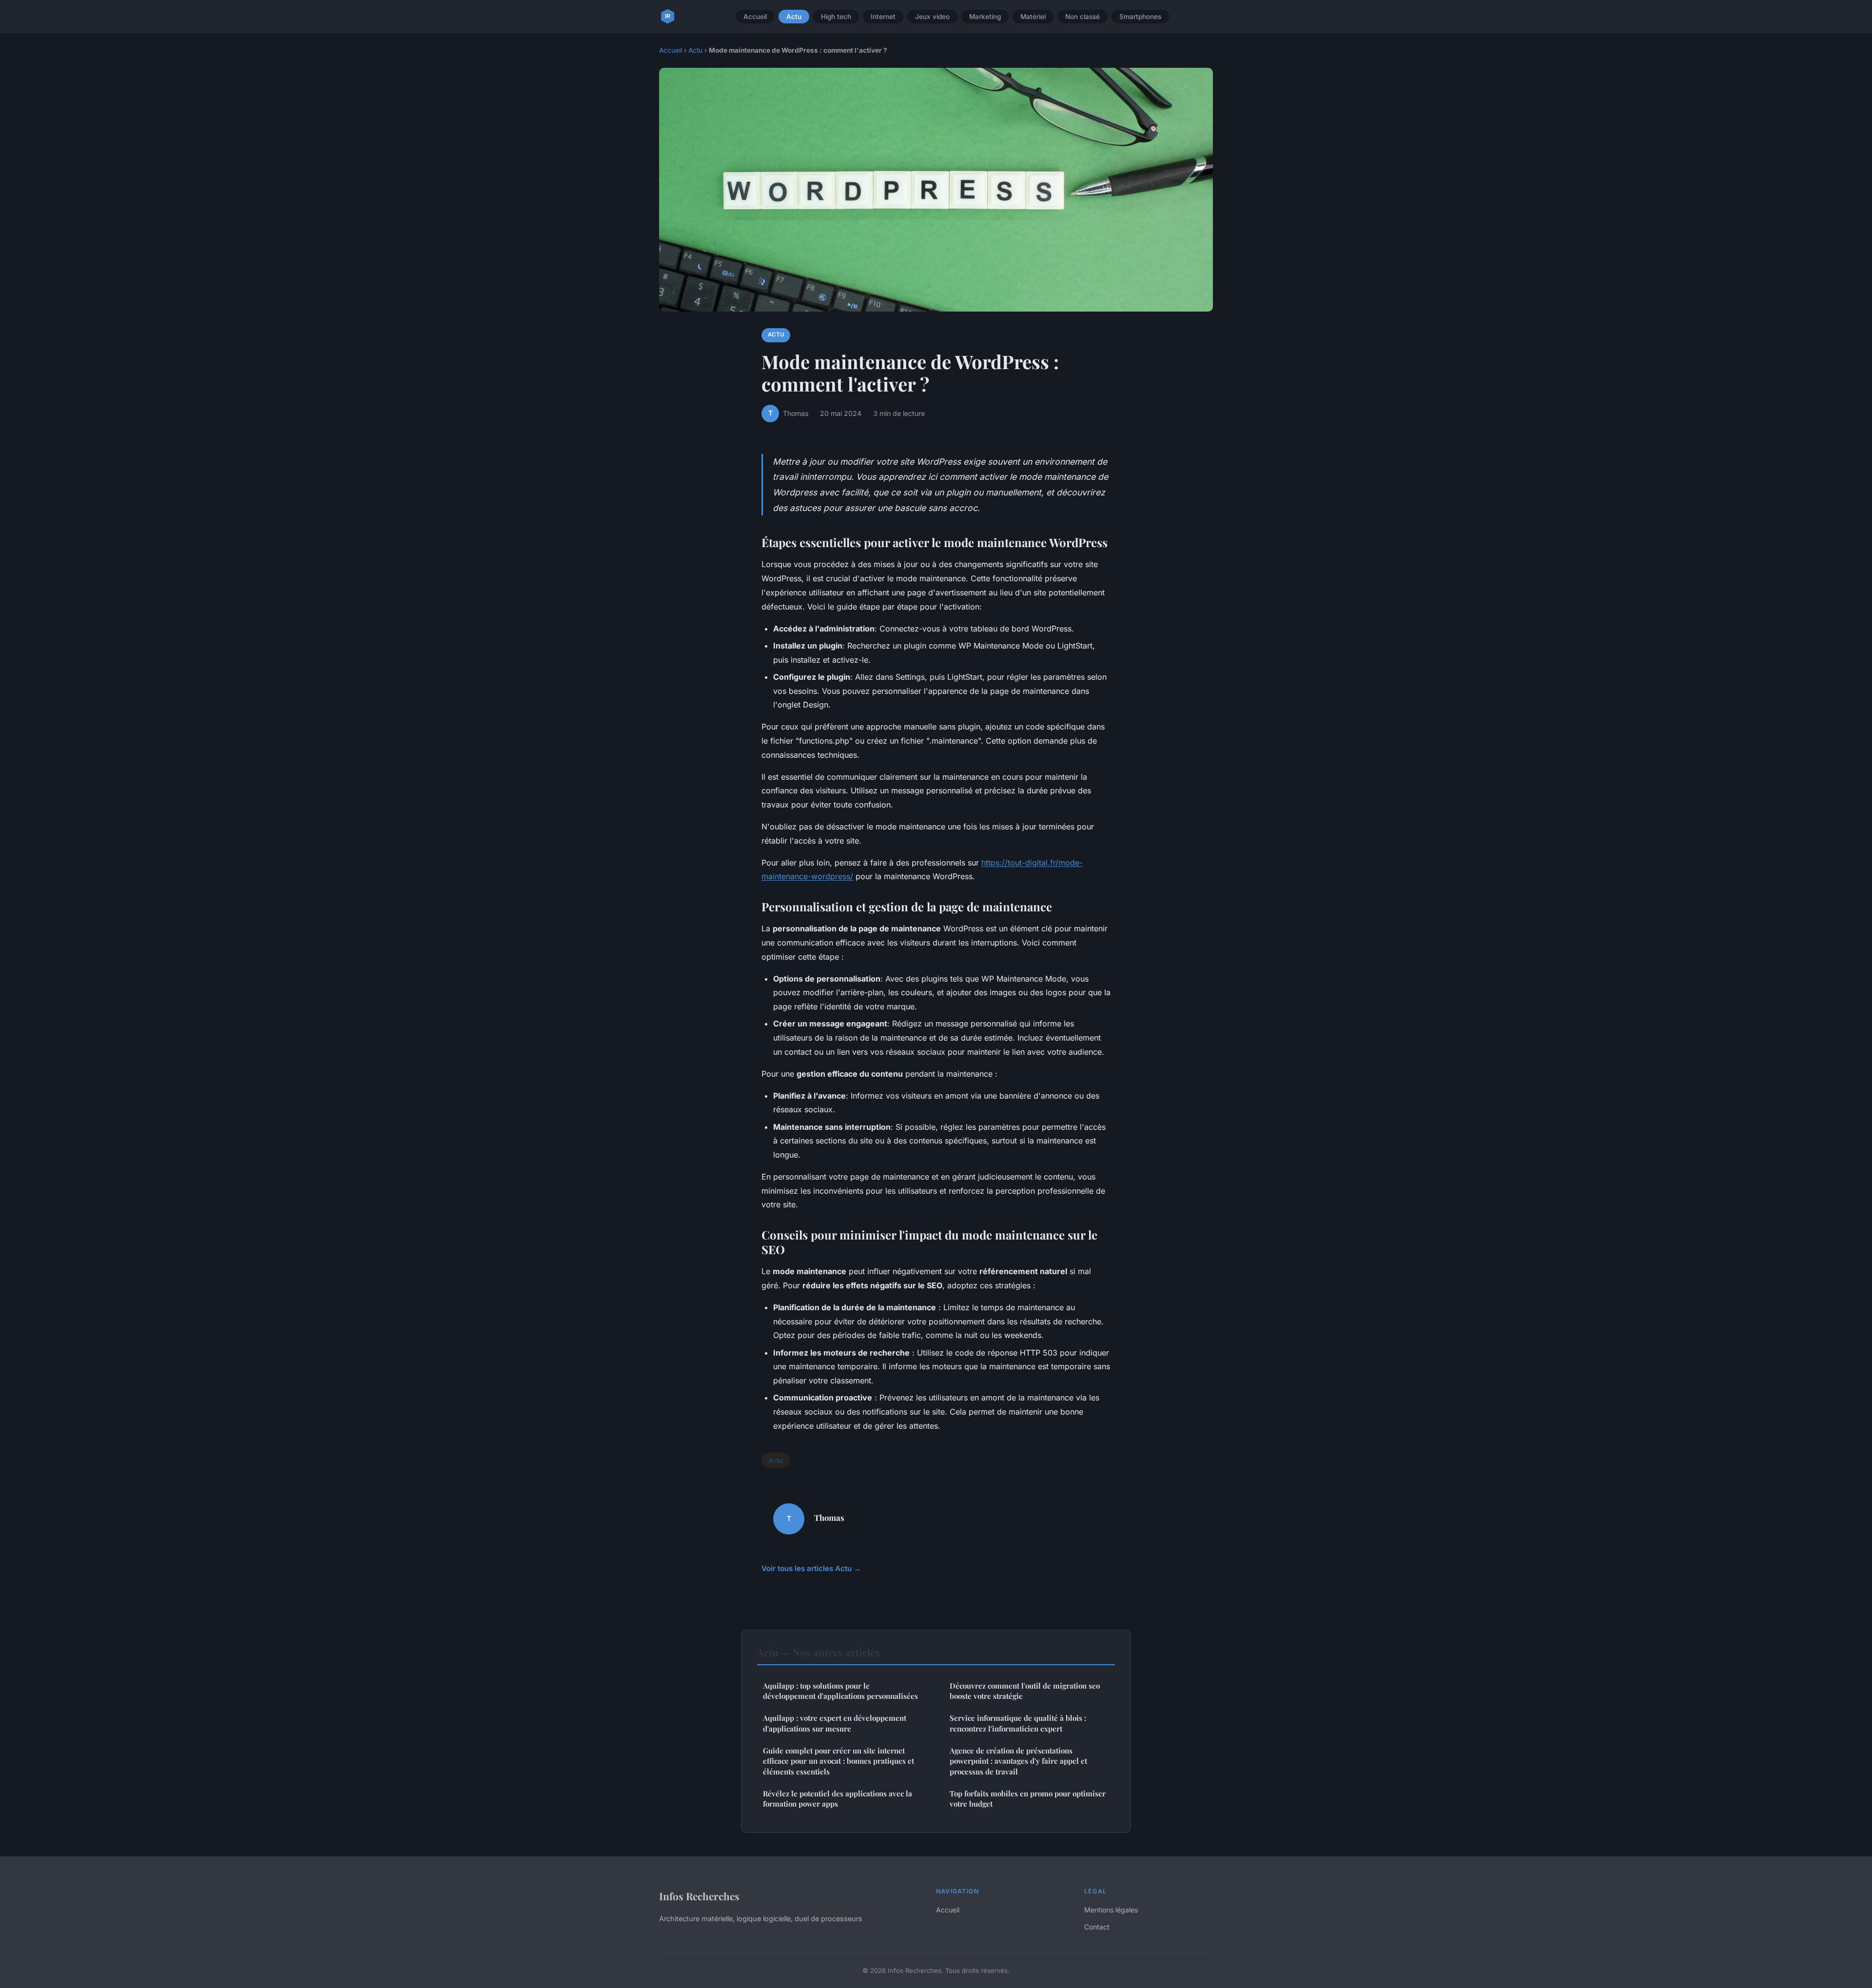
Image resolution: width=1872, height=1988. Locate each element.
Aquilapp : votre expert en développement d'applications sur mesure (835, 1723)
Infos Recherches (699, 1896)
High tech (836, 17)
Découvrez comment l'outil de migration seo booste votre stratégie (1025, 1691)
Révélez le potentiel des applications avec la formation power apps (838, 1799)
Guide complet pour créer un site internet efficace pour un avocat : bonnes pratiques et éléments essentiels (838, 1761)
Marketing (985, 17)
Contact (1097, 1927)
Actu (794, 17)
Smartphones (1140, 17)
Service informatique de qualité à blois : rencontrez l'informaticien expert (1018, 1723)
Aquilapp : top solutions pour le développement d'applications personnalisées (840, 1691)
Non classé (1082, 17)
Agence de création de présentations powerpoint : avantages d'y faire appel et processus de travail (1018, 1761)
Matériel (1033, 17)
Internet (883, 17)
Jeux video (932, 17)
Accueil (755, 17)
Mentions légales (1111, 1910)
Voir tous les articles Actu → (811, 1568)
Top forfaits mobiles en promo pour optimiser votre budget (1028, 1799)
